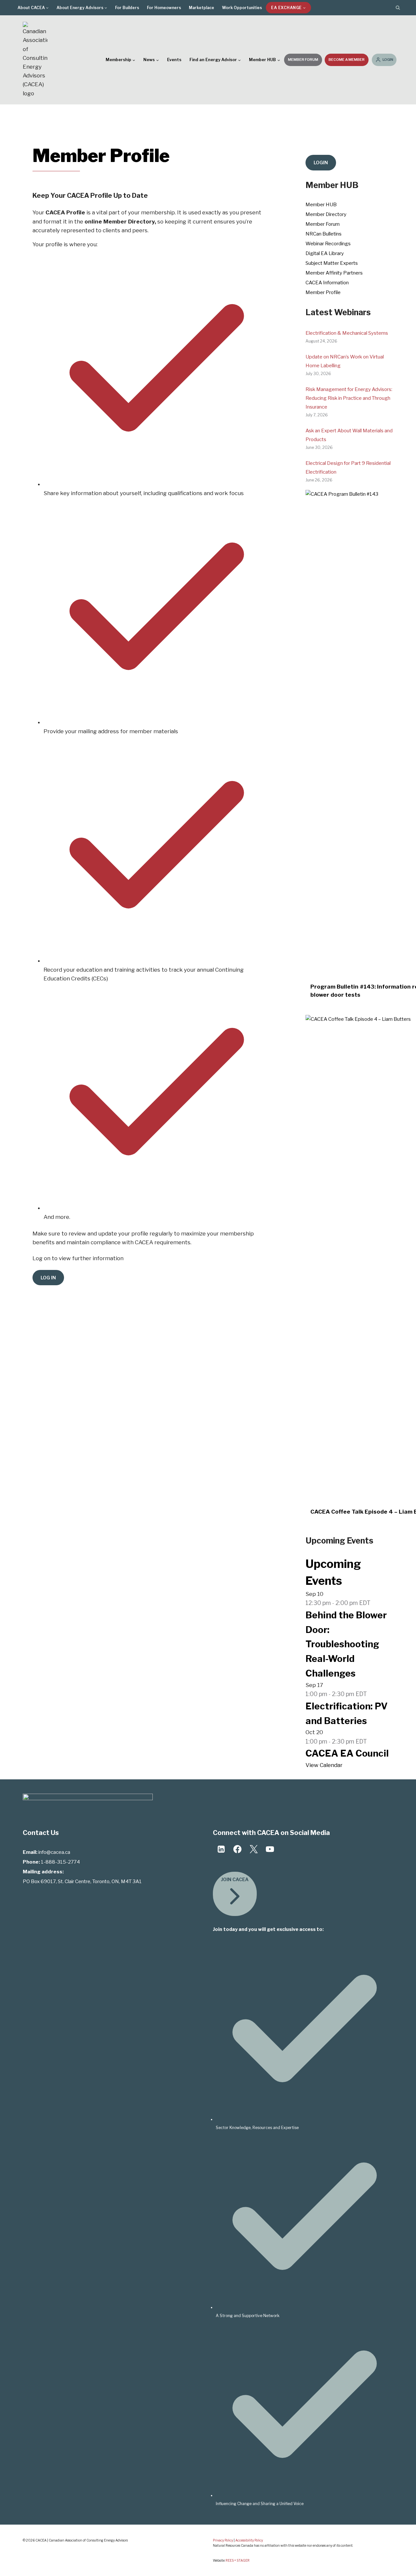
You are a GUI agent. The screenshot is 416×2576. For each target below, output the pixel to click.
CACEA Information (327, 283)
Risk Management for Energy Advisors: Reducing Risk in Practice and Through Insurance (349, 398)
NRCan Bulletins (324, 234)
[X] (253, 1849)
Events (174, 60)
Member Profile (323, 292)
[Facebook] (237, 1849)
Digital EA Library (325, 253)
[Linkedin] (221, 1849)
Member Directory (326, 214)
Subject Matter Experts (332, 263)
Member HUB (321, 205)
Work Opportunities (242, 8)
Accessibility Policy (249, 2540)
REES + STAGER (238, 2560)
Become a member (347, 60)
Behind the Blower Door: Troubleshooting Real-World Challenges (346, 1644)
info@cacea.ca (54, 1852)
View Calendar (324, 1765)
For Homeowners (164, 8)
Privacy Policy (223, 2540)
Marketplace (201, 8)
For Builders (127, 8)
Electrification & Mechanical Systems (347, 333)
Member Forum (303, 60)
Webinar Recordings (328, 244)
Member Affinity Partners (334, 273)
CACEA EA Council (347, 1753)
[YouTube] (270, 1849)
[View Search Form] (398, 8)
